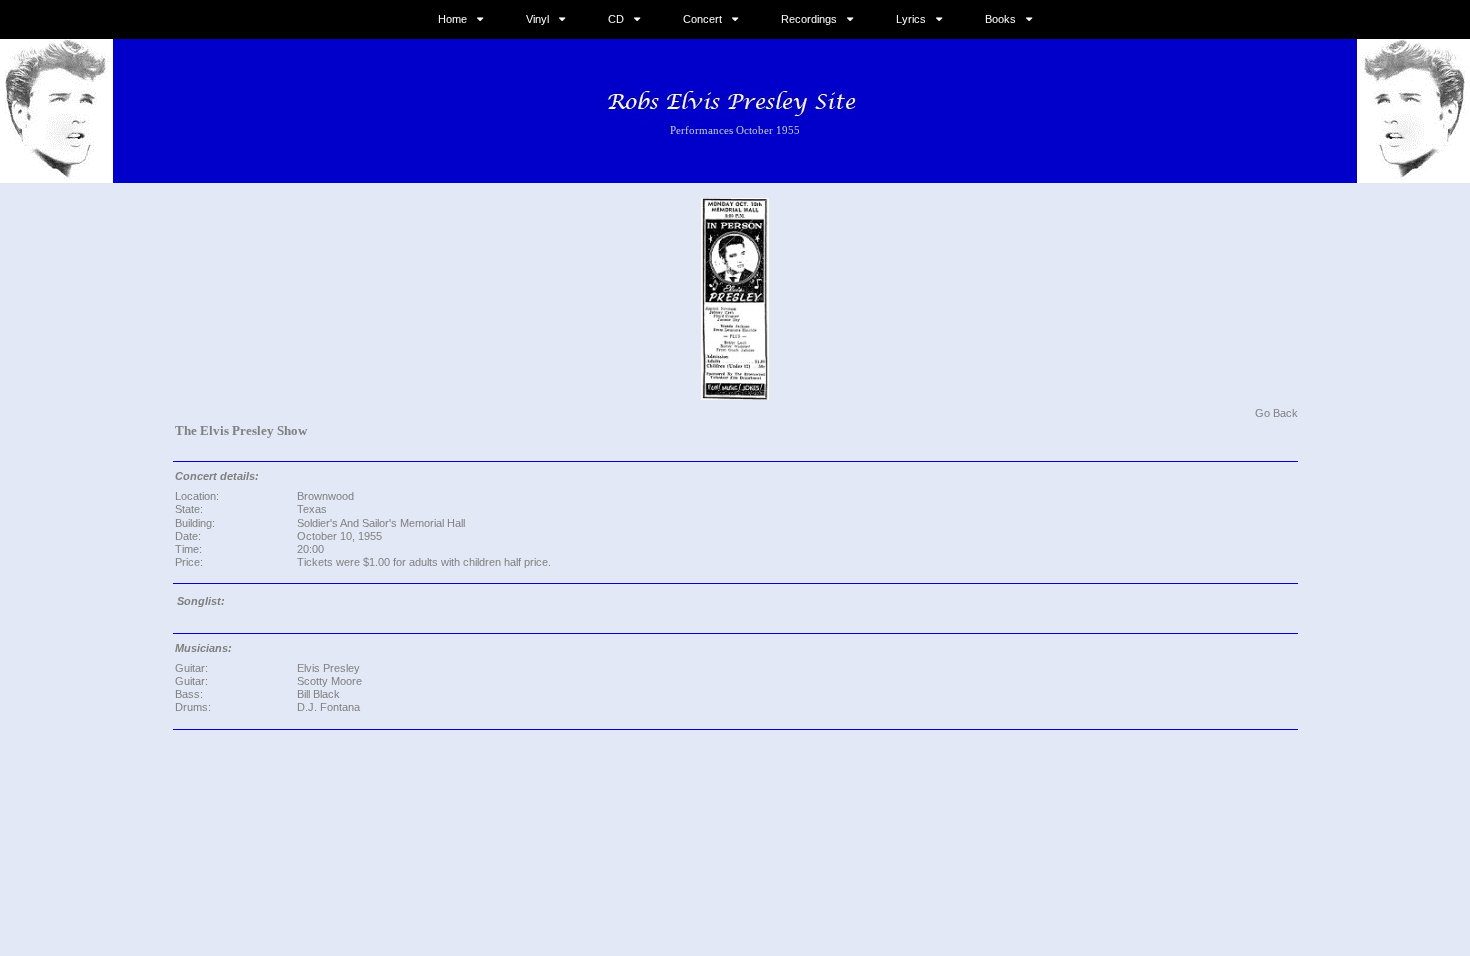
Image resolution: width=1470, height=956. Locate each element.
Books (1000, 19)
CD (616, 19)
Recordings (809, 19)
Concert (702, 19)
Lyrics (911, 19)
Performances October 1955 (735, 130)
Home (452, 19)
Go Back (1276, 413)
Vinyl (537, 19)
